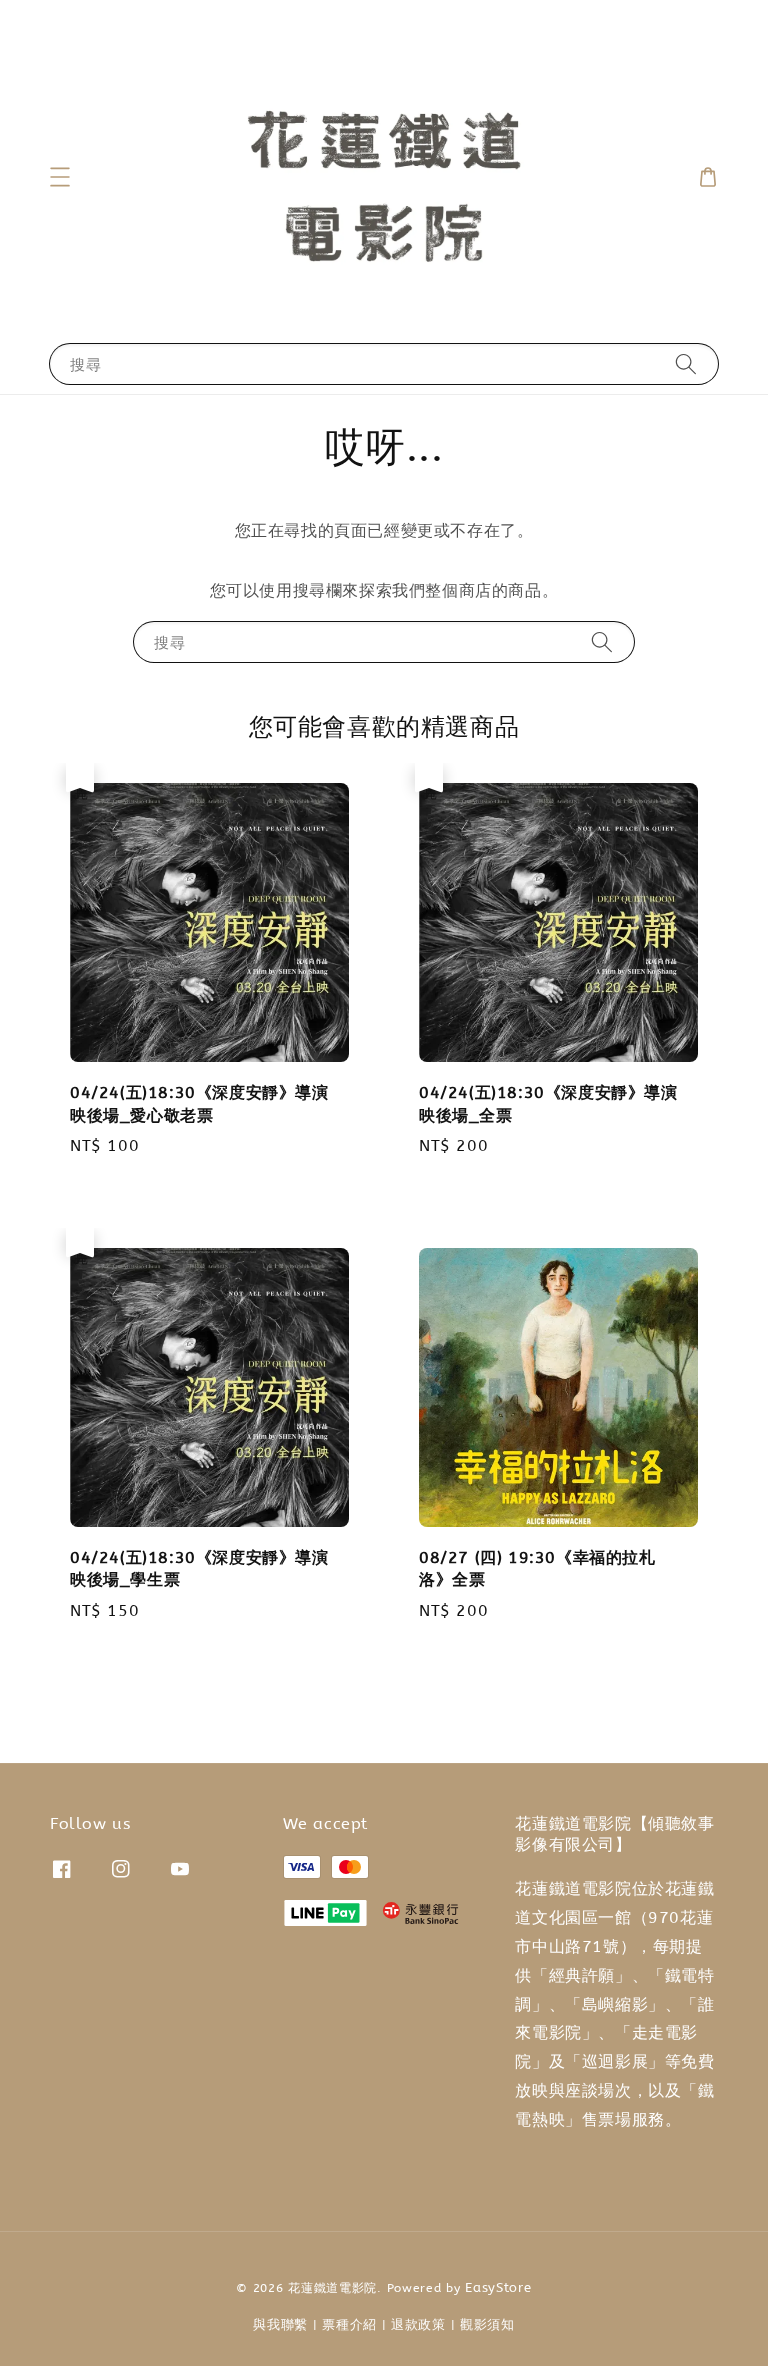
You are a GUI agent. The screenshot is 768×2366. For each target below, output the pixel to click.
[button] (60, 177)
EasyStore (498, 2287)
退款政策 (418, 2324)
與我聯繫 (280, 2324)
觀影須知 (487, 2324)
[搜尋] (686, 363)
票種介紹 (349, 2324)
